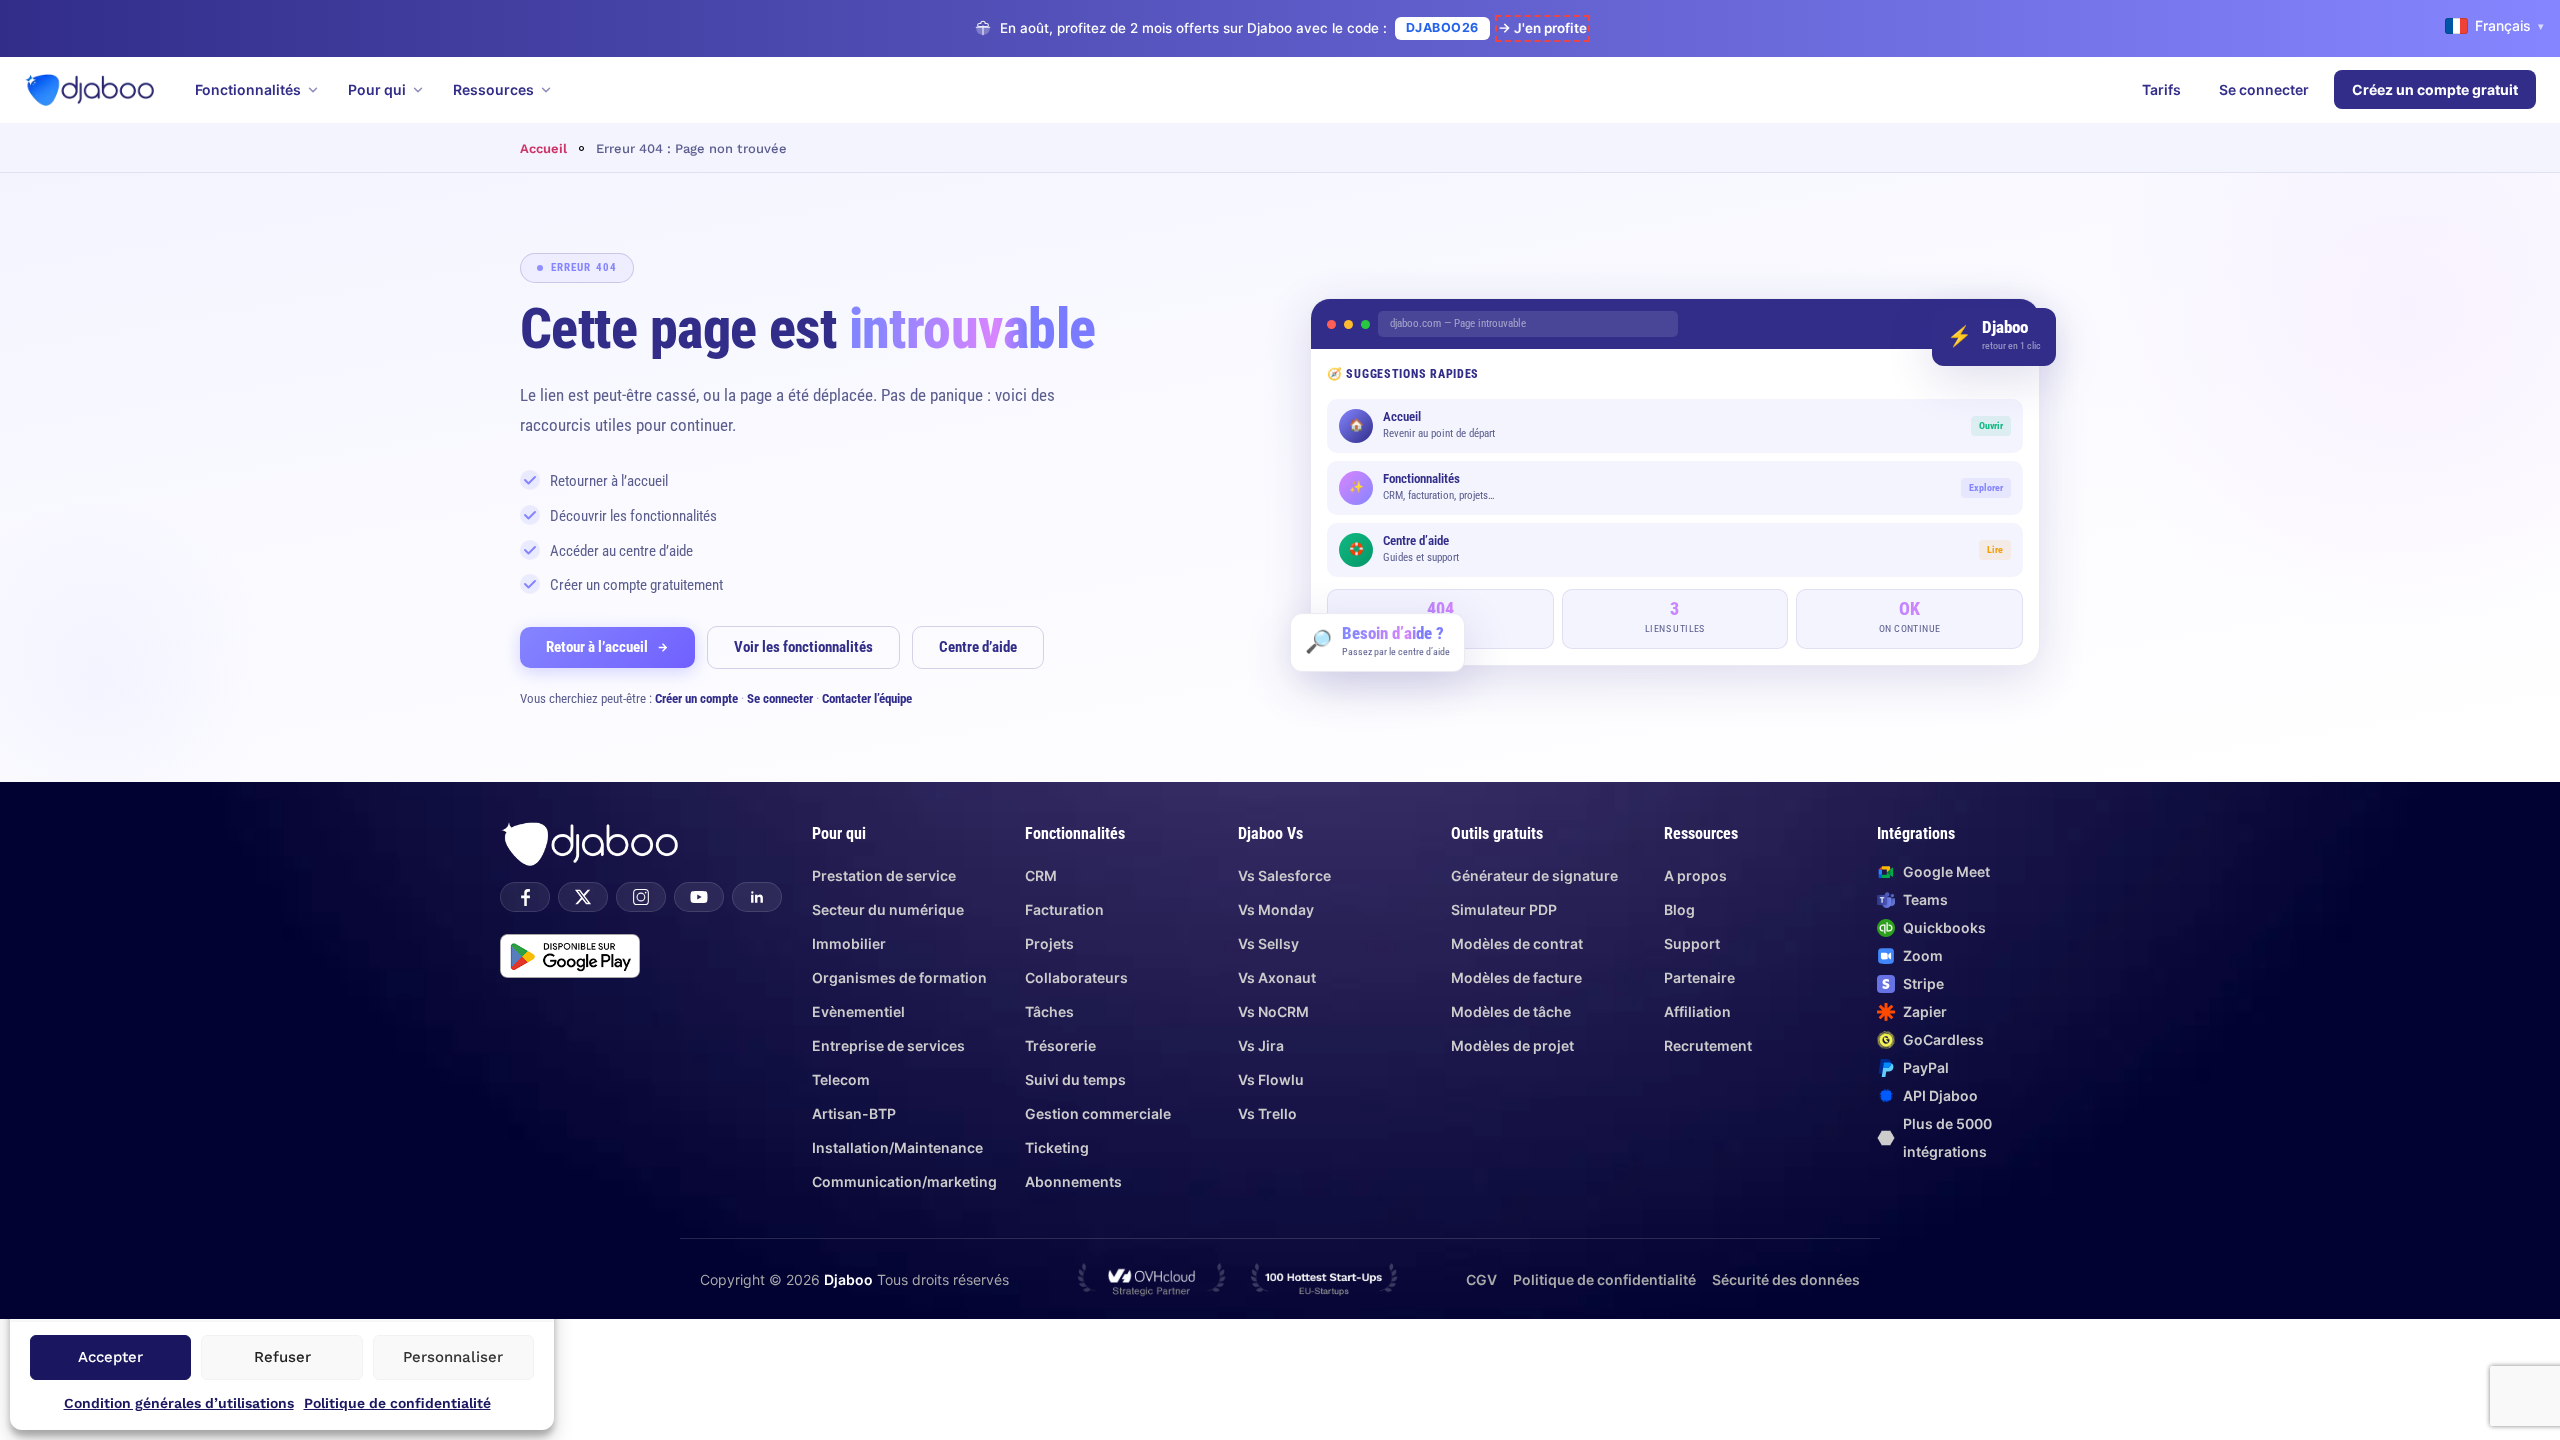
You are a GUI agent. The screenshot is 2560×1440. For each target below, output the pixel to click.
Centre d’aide (978, 647)
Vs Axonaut (1277, 977)
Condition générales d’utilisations (179, 1403)
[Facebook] (525, 897)
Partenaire (1699, 977)
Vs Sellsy (1268, 943)
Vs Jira (1261, 1045)
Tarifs (2161, 89)
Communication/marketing (904, 1181)
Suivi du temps (1075, 1079)
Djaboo (848, 1279)
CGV (1481, 1279)
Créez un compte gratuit (2435, 89)
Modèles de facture (1516, 977)
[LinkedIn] (757, 897)
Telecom (841, 1079)
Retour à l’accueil (597, 647)
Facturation (1064, 909)
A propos (1695, 875)
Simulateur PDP (1504, 909)
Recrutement (1708, 1045)
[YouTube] (699, 897)
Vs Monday (1276, 909)
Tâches (1049, 1011)
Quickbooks (1944, 927)
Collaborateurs (1076, 977)
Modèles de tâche (1511, 1011)
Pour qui (377, 89)
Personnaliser (453, 1357)
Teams (1925, 899)
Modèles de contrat (1517, 943)
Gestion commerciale (1098, 1113)
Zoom (1923, 955)
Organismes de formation (899, 977)
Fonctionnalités (248, 89)
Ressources (493, 89)
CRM (1041, 875)
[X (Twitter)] (583, 897)
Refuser (282, 1357)
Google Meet (1946, 871)
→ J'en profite (1542, 28)
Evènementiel (858, 1011)
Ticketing (1057, 1147)
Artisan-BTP (854, 1113)
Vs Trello (1267, 1113)
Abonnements (1073, 1181)
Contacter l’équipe (867, 698)
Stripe (1923, 983)
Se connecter (2264, 89)
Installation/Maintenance (897, 1147)
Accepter (110, 1357)
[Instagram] (641, 897)
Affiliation (1697, 1011)
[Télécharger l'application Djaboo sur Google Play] (570, 956)
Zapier (1925, 1011)
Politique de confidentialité (397, 1403)
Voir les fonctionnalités (803, 647)
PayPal (1926, 1067)
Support (1692, 943)
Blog (1679, 909)
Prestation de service (884, 875)
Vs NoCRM (1273, 1011)
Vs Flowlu (1271, 1079)
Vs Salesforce (1284, 875)
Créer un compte (696, 698)
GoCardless (1943, 1039)
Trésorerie (1060, 1045)
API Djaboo (1940, 1095)
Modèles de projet (1512, 1045)
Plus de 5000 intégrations (1947, 1137)
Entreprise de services (888, 1045)
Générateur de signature (1534, 875)
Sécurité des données (1786, 1279)
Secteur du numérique (888, 909)
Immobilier (849, 943)
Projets (1049, 943)
